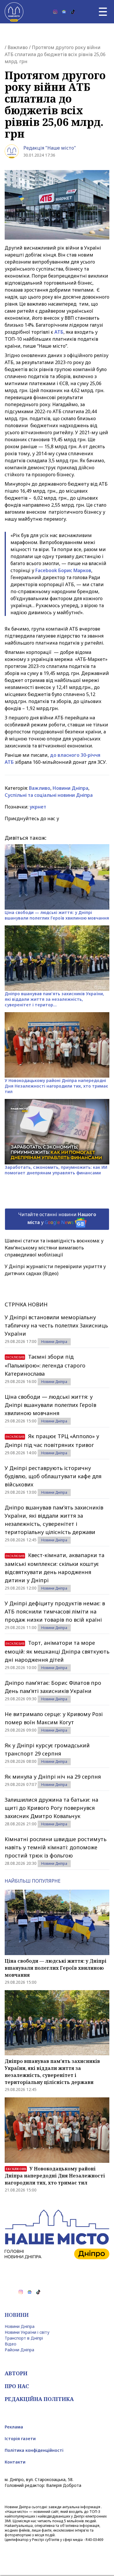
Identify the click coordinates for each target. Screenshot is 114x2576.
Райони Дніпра (19, 2350)
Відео (11, 2344)
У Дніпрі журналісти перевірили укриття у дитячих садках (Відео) (55, 1270)
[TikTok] (73, 12)
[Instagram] (55, 12)
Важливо (18, 47)
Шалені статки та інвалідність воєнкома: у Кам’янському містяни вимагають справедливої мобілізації (54, 1248)
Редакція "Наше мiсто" (50, 148)
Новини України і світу (27, 2332)
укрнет (38, 807)
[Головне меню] (103, 12)
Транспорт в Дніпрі (24, 2338)
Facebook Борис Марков (63, 570)
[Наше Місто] (14, 12)
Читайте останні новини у (57, 1218)
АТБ (59, 332)
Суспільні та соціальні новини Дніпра (49, 795)
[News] (64, 12)
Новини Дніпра (70, 788)
